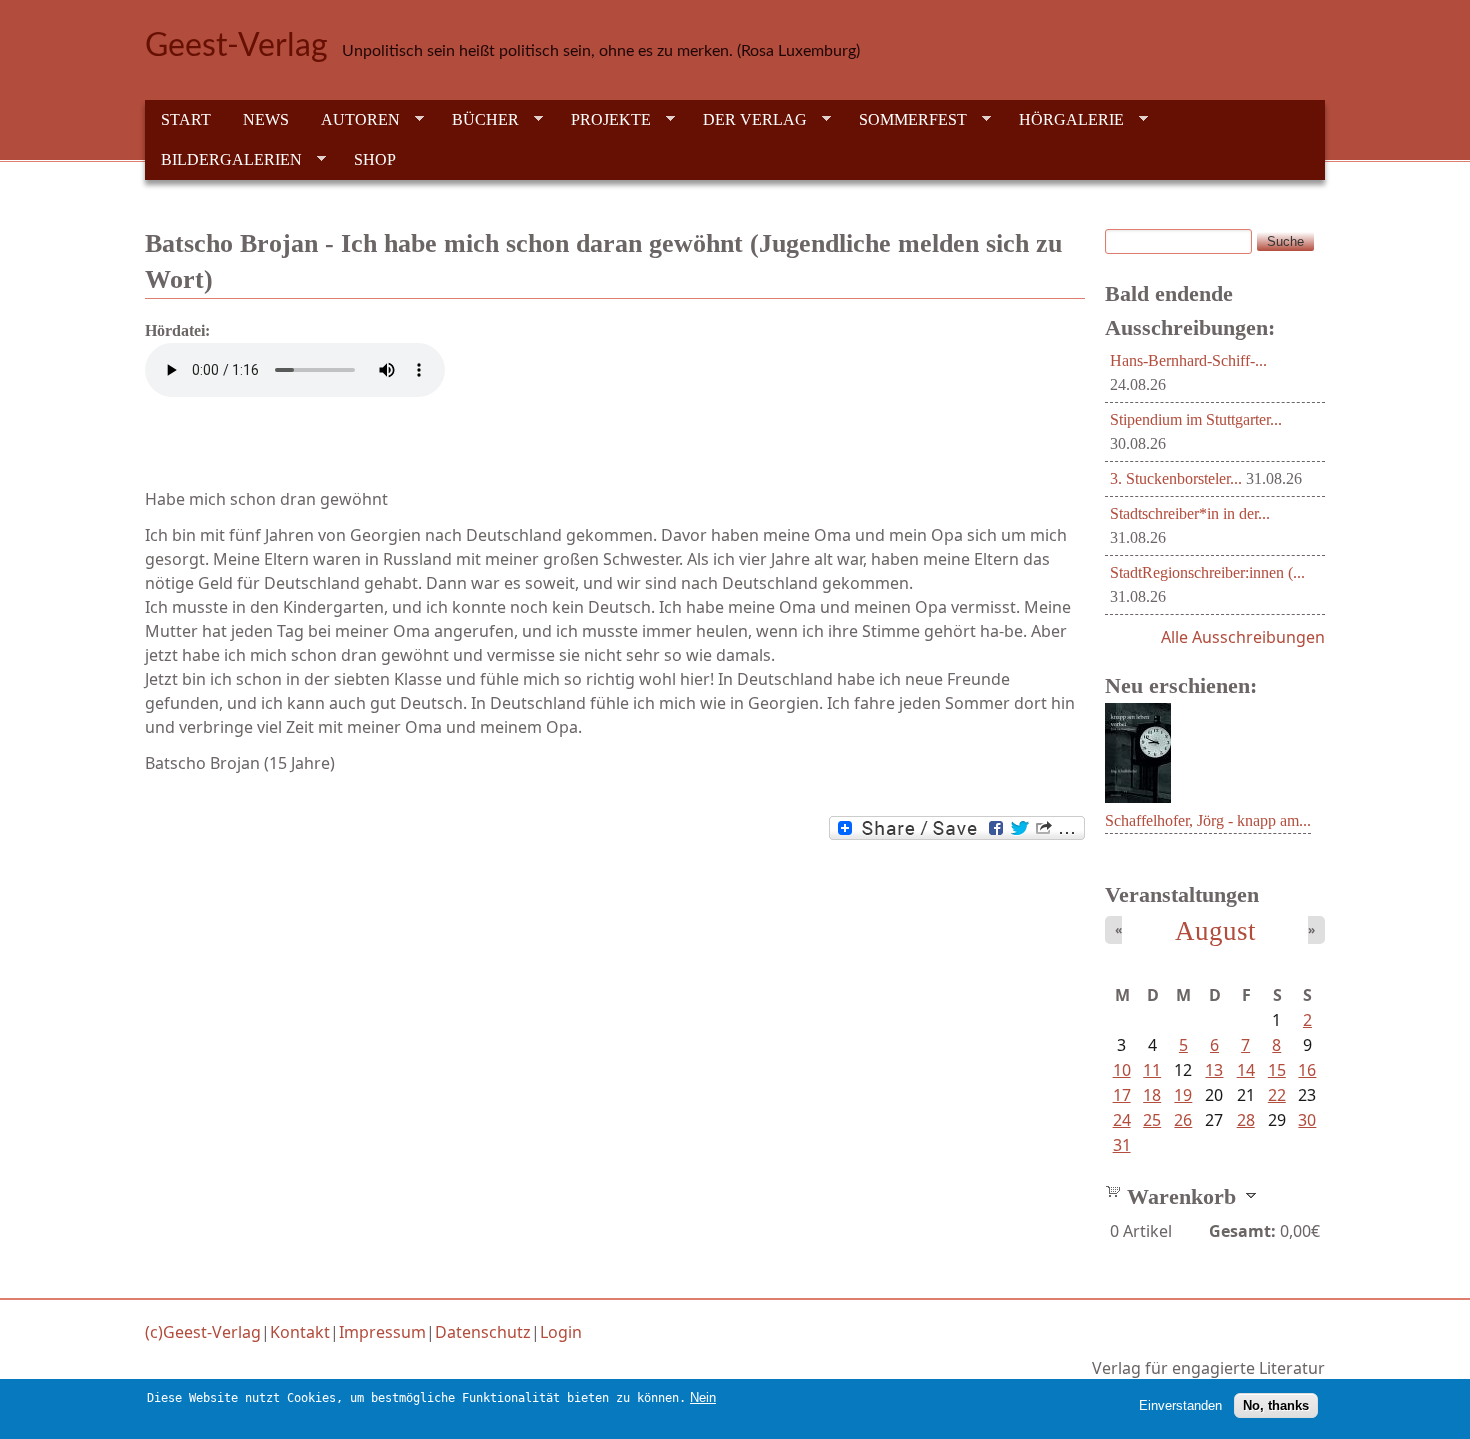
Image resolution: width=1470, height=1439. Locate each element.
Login (561, 1332)
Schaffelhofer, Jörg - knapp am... (1208, 820)
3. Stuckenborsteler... (1176, 478)
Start (186, 119)
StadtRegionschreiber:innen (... (1207, 572)
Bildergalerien (223, 160)
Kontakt (300, 1332)
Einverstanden (1180, 1404)
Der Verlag (747, 120)
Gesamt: (1242, 1231)
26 (1183, 1120)
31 (1122, 1145)
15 (1277, 1070)
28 (1246, 1120)
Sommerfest (905, 120)
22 (1277, 1095)
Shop (375, 159)
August (1215, 931)
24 (1122, 1120)
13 (1214, 1070)
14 (1246, 1070)
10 (1122, 1070)
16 (1307, 1070)
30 (1307, 1120)
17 (1122, 1095)
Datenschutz (483, 1332)
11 (1152, 1070)
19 (1183, 1095)
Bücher (477, 120)
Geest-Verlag (236, 46)
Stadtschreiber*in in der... (1190, 513)
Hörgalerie (1063, 120)
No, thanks (1276, 1404)
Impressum (382, 1332)
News (266, 119)
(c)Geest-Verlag (203, 1332)
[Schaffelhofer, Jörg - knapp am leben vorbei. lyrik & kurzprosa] (1138, 797)
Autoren (352, 120)
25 (1152, 1120)
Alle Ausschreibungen (1243, 637)
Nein (703, 1397)
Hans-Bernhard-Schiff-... (1188, 360)
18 (1152, 1095)
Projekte (603, 120)
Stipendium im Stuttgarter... (1196, 419)
